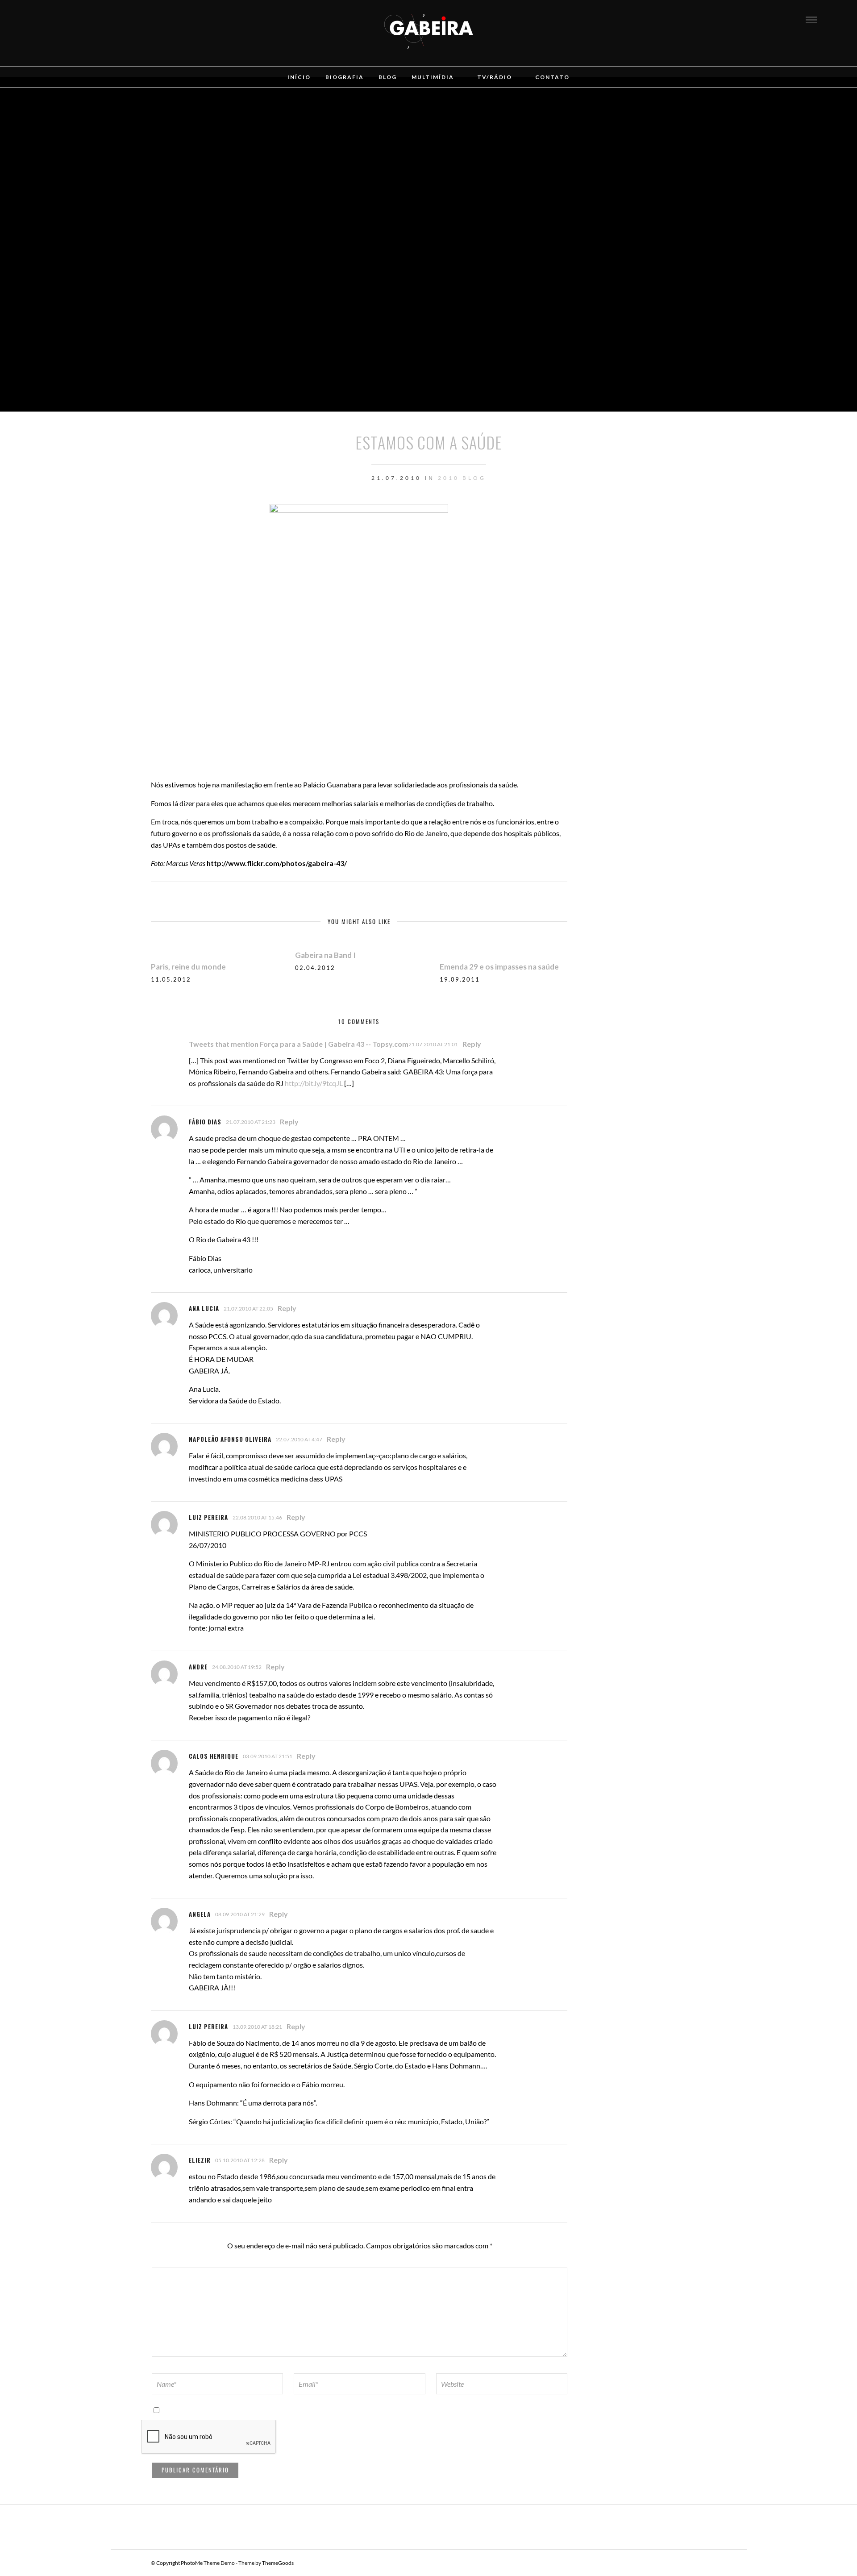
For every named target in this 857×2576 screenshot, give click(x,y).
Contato (552, 77)
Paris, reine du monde (188, 967)
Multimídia (433, 77)
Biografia (345, 77)
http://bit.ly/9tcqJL (314, 1083)
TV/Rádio (495, 77)
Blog (388, 77)
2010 (449, 478)
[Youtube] (79, 19)
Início (299, 77)
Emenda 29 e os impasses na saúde (499, 967)
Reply (472, 1044)
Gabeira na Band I (325, 955)
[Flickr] (67, 19)
